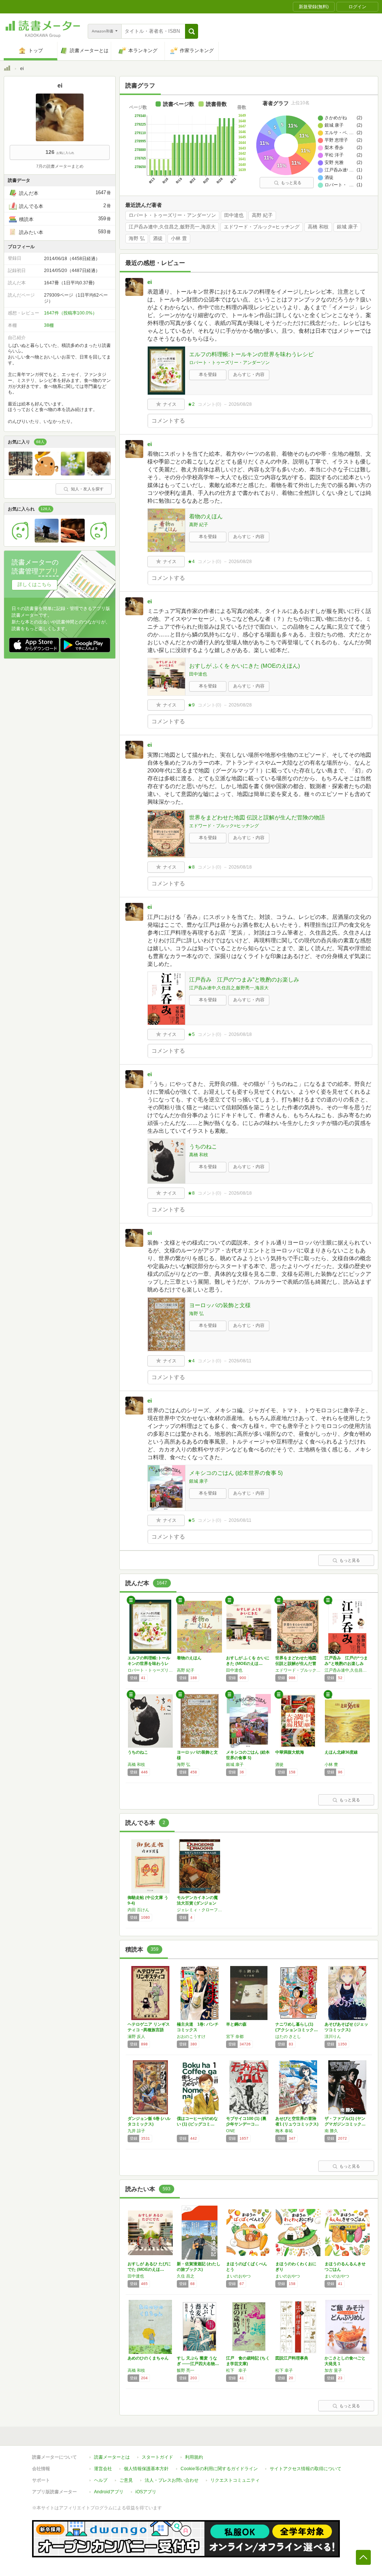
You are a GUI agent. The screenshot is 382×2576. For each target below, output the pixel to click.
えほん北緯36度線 (341, 1752)
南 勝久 (331, 2131)
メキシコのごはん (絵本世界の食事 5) (236, 1473)
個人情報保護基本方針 (146, 2469)
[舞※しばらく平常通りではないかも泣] (73, 541)
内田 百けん (138, 1910)
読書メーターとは (112, 2457)
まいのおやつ (238, 2276)
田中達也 (234, 215)
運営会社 (103, 2469)
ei (150, 282)
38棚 (49, 325)
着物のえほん (206, 516)
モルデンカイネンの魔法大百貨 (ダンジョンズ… (197, 1903)
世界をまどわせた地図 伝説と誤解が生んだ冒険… (296, 1663)
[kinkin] (99, 474)
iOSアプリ (146, 2492)
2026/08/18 (240, 867)
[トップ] (7, 69)
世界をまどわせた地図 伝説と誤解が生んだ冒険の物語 (257, 817)
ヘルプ (101, 2480)
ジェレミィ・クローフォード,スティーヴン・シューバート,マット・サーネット (200, 1910)
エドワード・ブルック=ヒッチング (262, 227)
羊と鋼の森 (236, 2024)
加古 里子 (333, 2370)
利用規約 (194, 2457)
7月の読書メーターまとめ (60, 166)
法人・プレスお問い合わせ (172, 2480)
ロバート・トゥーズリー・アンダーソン (172, 215)
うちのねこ (203, 1146)
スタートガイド (157, 2457)
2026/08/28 (240, 404)
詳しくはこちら (35, 584)
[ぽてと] (47, 474)
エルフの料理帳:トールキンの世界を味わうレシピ (251, 354)
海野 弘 (137, 238)
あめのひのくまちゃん (148, 2358)
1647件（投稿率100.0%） (71, 313)
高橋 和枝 (318, 227)
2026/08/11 (240, 1361)
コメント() (209, 404)
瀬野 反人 (136, 2036)
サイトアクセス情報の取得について (306, 2469)
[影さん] (47, 541)
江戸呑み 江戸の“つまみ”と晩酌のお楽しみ (244, 979)
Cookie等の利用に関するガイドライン (219, 2469)
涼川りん (333, 2036)
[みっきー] (99, 541)
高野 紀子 (262, 215)
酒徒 (158, 238)
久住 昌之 (186, 2276)
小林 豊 (179, 238)
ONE (231, 2131)
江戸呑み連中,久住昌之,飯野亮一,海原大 (172, 227)
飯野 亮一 (186, 2370)
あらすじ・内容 (249, 374)
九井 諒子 (136, 2131)
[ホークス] (21, 474)
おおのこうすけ (191, 2036)
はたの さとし (288, 2036)
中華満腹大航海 (290, 1752)
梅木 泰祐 (284, 2131)
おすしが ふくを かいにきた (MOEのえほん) (245, 666)
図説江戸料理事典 (292, 2358)
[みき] (21, 541)
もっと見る (291, 183)
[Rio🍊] (73, 474)
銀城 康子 (347, 227)
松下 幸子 (236, 2370)
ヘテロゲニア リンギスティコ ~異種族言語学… (149, 2030)
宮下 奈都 (235, 2036)
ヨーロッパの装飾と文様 (220, 1305)
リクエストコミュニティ (235, 2480)
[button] (192, 31)
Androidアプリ (109, 2492)
